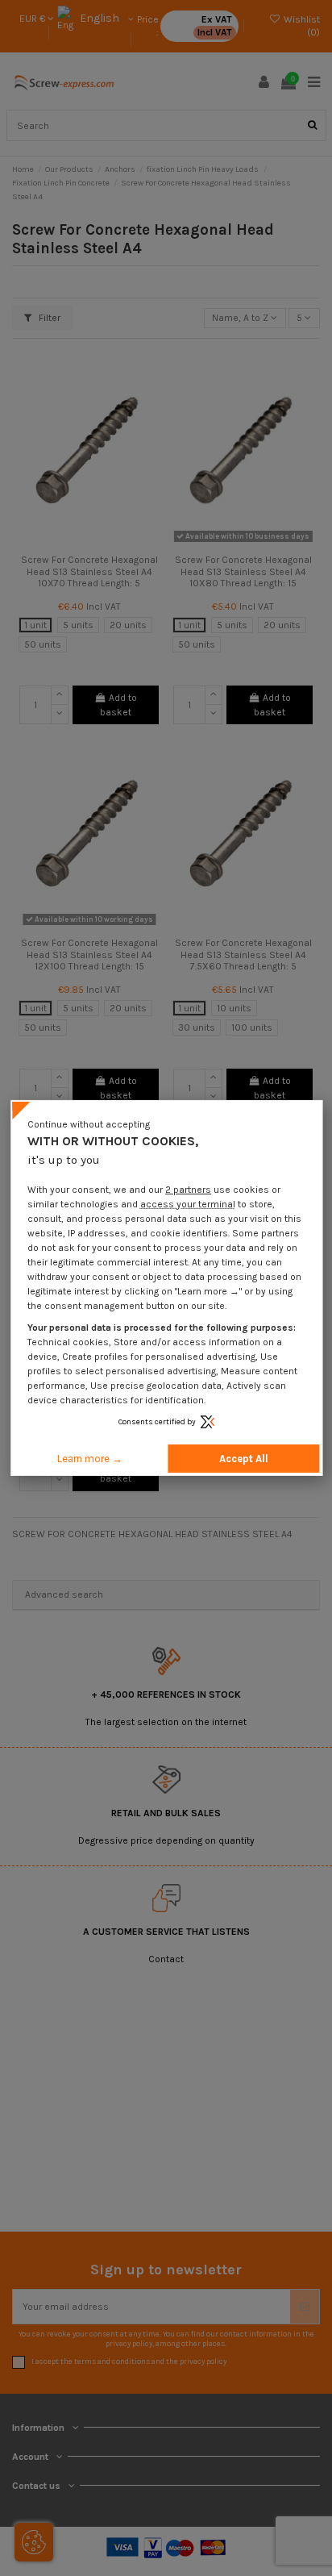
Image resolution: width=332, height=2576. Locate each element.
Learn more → (90, 1459)
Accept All (244, 1459)
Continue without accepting (89, 1124)
